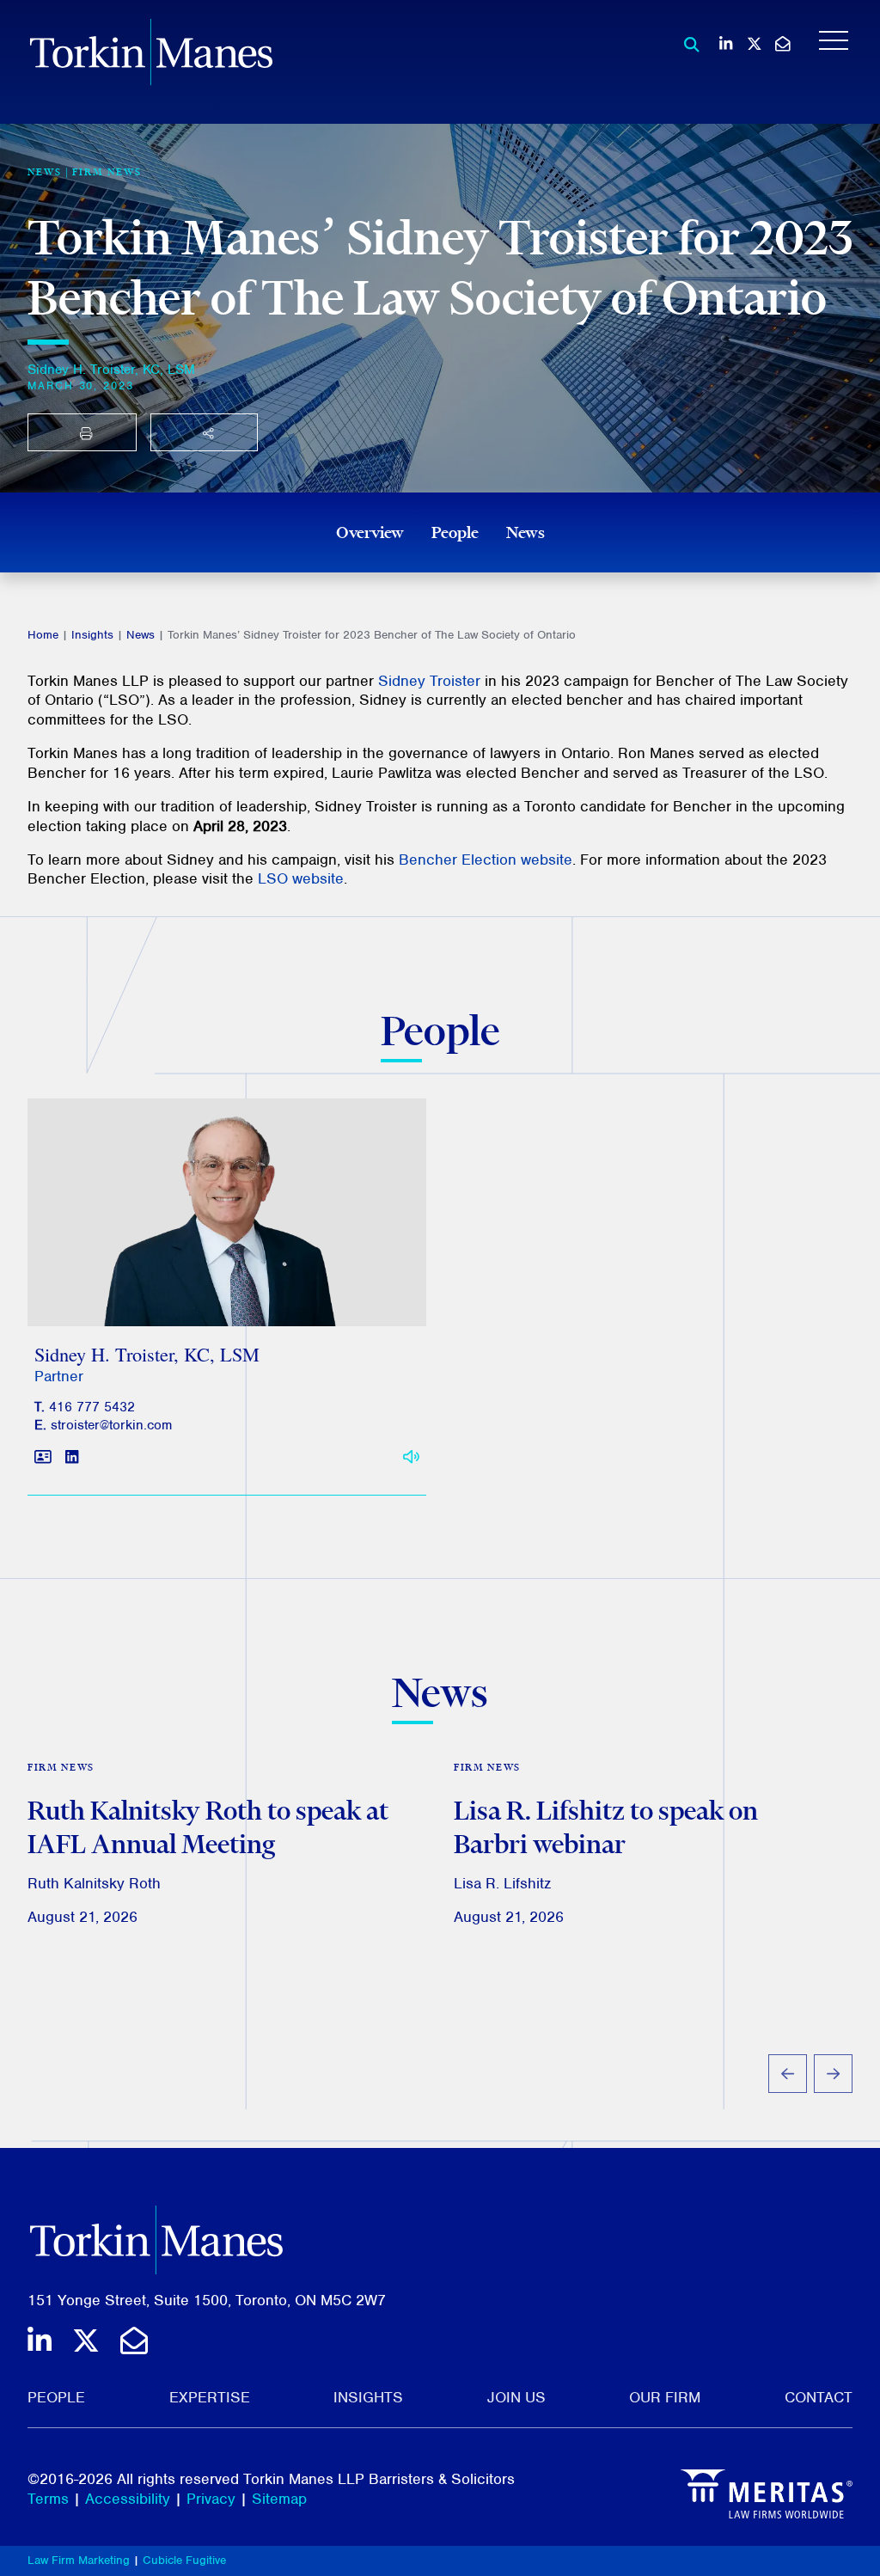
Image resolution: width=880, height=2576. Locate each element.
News (526, 532)
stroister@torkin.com (111, 1425)
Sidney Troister (429, 681)
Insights (92, 635)
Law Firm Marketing (79, 2560)
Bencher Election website (486, 860)
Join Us (516, 2397)
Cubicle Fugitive (184, 2560)
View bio (220, 1285)
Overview (370, 532)
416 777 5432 (92, 1407)
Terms (48, 2499)
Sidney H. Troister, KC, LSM (111, 370)
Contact (819, 2397)
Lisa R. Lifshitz (502, 1883)
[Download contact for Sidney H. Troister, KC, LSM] (43, 1458)
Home (43, 635)
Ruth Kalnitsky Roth (94, 1883)
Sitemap (279, 2499)
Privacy (211, 2499)
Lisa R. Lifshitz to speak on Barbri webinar (606, 1827)
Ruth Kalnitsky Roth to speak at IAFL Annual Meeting (208, 1827)
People (455, 532)
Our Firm (665, 2397)
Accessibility (128, 2499)
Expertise (210, 2397)
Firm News (107, 172)
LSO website (301, 878)
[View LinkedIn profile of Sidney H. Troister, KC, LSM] (72, 1458)
